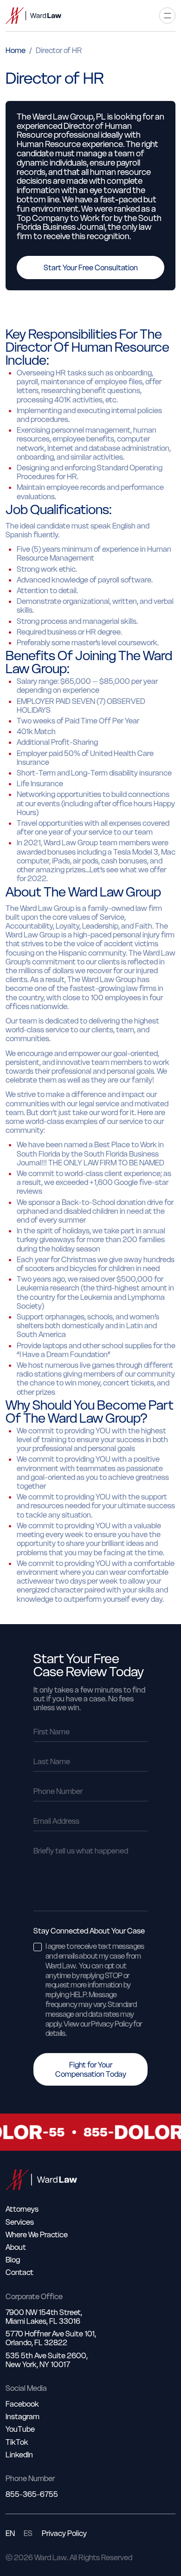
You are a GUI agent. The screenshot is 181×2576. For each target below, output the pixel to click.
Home (16, 50)
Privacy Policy (64, 2533)
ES (28, 2533)
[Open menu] (167, 16)
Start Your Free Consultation (91, 268)
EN (10, 2533)
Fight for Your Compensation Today (91, 2069)
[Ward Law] (33, 16)
